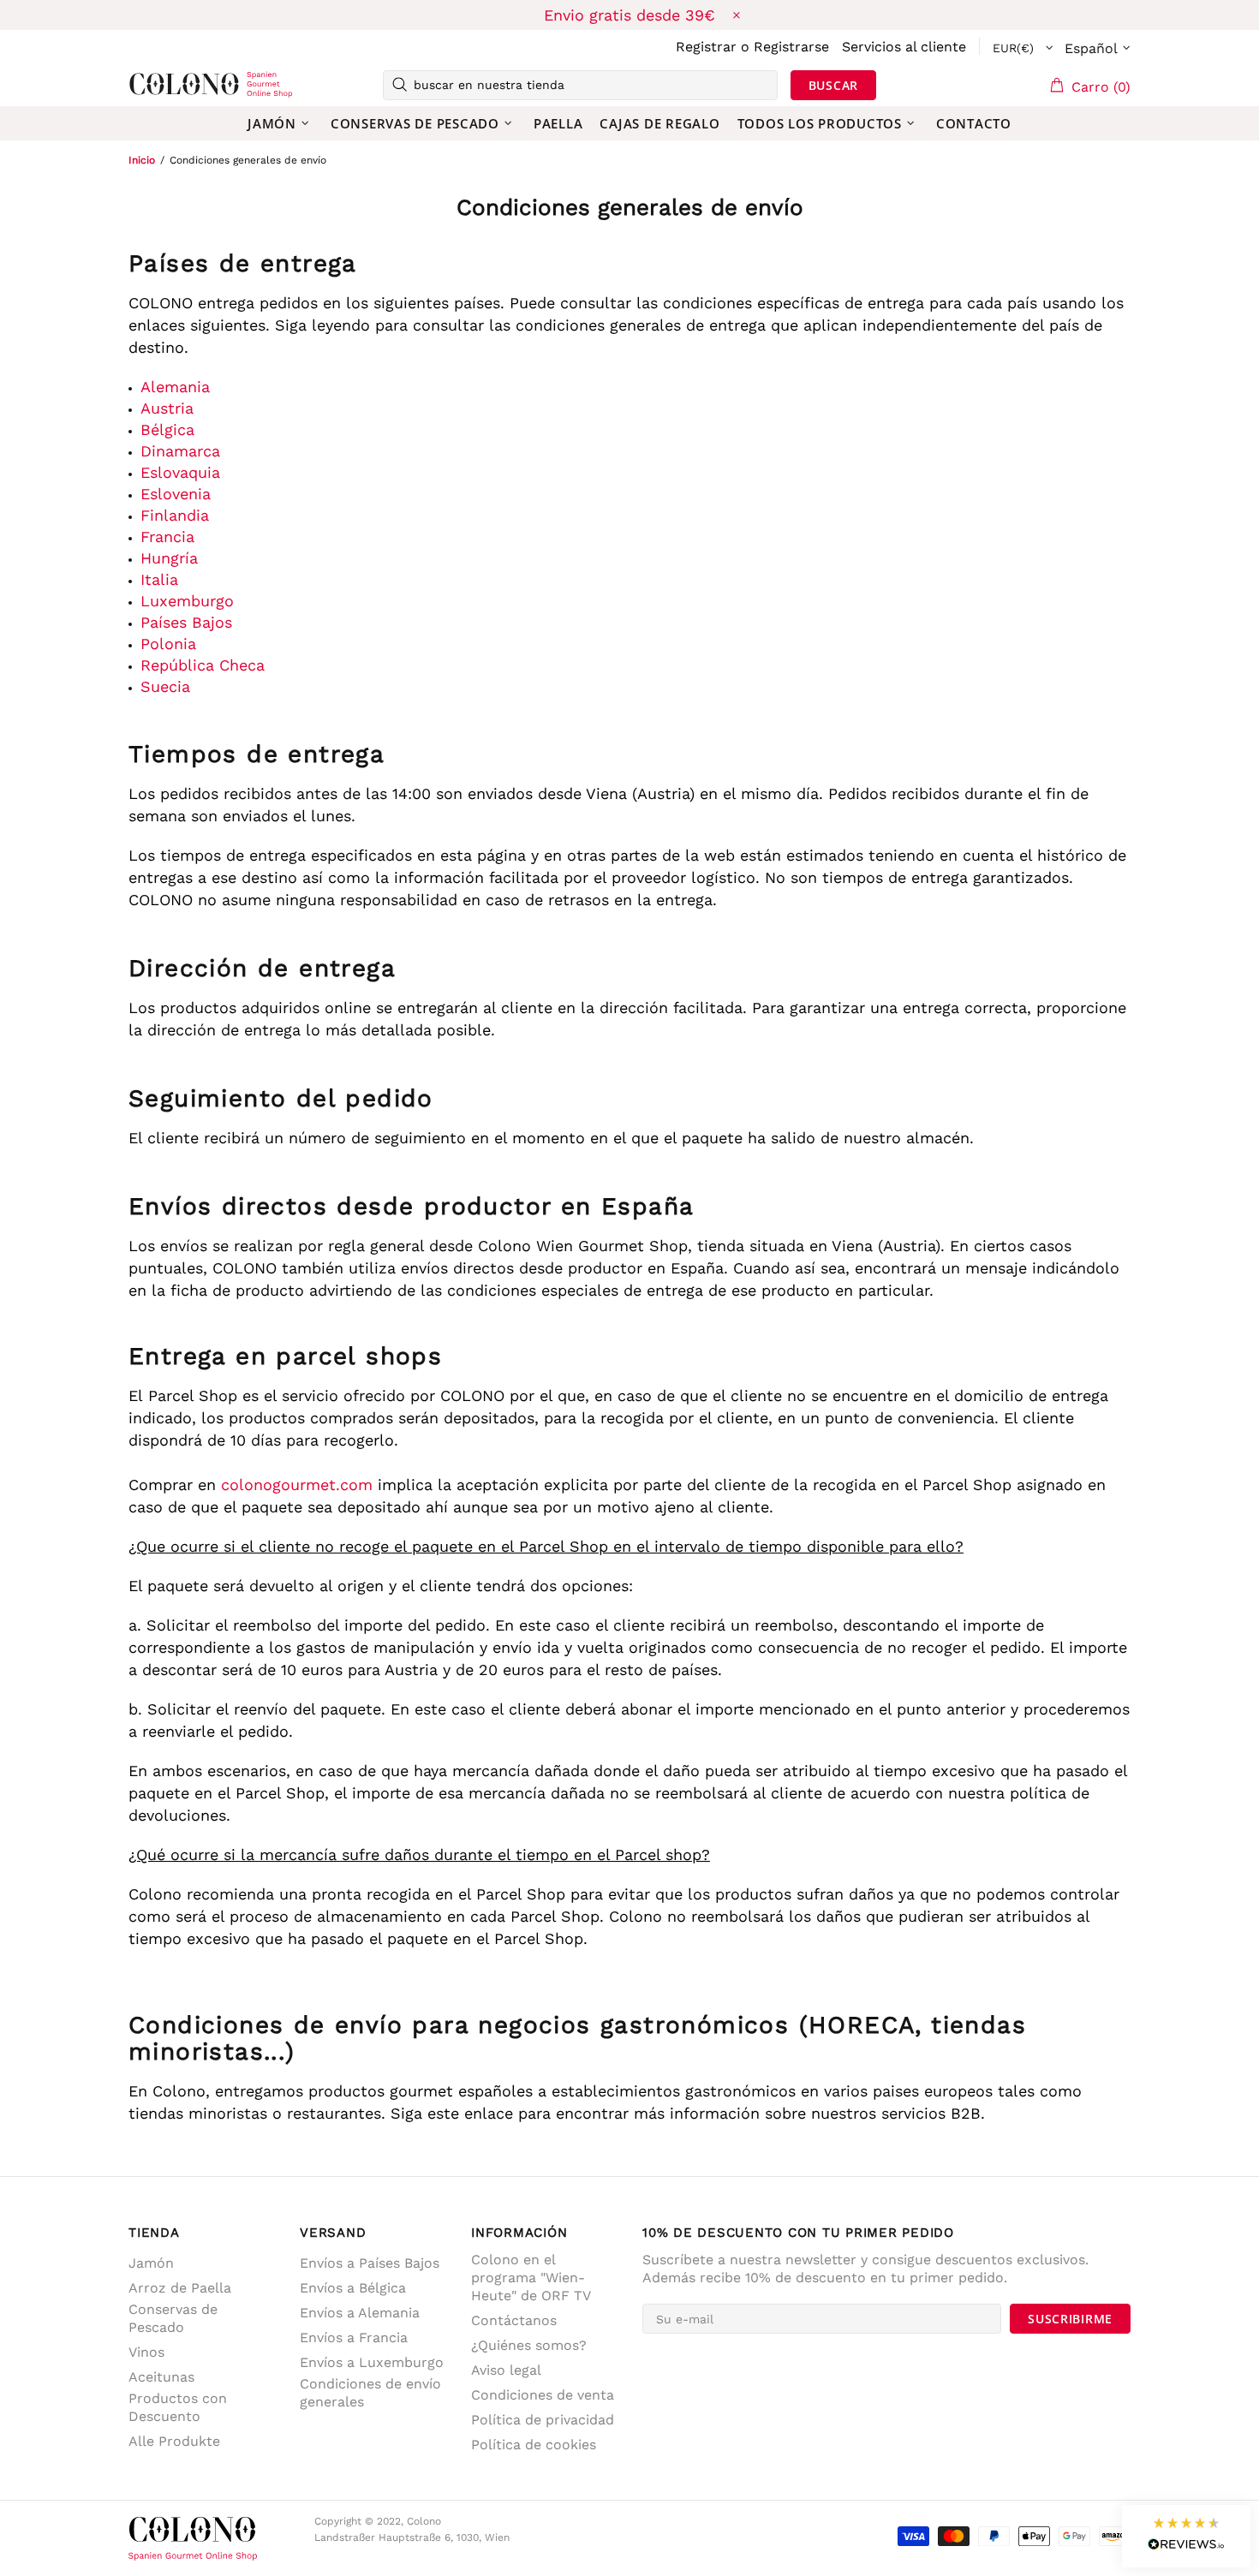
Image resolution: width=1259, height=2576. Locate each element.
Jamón (151, 2263)
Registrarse (791, 47)
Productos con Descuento (178, 2407)
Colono (156, 85)
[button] (1186, 2536)
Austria (167, 408)
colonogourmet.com (297, 1485)
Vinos (146, 2352)
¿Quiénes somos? (529, 2345)
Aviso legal (506, 2370)
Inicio (142, 160)
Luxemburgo (187, 601)
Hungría (169, 558)
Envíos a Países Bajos (370, 2263)
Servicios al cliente (904, 47)
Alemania (175, 387)
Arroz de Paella (180, 2288)
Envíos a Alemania (360, 2313)
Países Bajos (186, 622)
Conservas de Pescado (173, 2318)
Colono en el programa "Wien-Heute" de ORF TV (531, 2278)
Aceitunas (161, 2377)
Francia (167, 537)
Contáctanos (514, 2320)
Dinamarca (180, 451)
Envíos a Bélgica (353, 2288)
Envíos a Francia (354, 2337)
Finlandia (175, 515)
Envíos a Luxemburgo (372, 2362)
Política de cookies (534, 2445)
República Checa (203, 665)
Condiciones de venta (543, 2395)
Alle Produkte (174, 2441)
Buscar (833, 85)
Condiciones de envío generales (370, 2393)
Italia (159, 579)
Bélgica (167, 429)
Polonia (168, 644)
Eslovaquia (180, 472)
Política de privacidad (543, 2420)
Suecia (165, 686)
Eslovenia (176, 494)
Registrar (706, 47)
